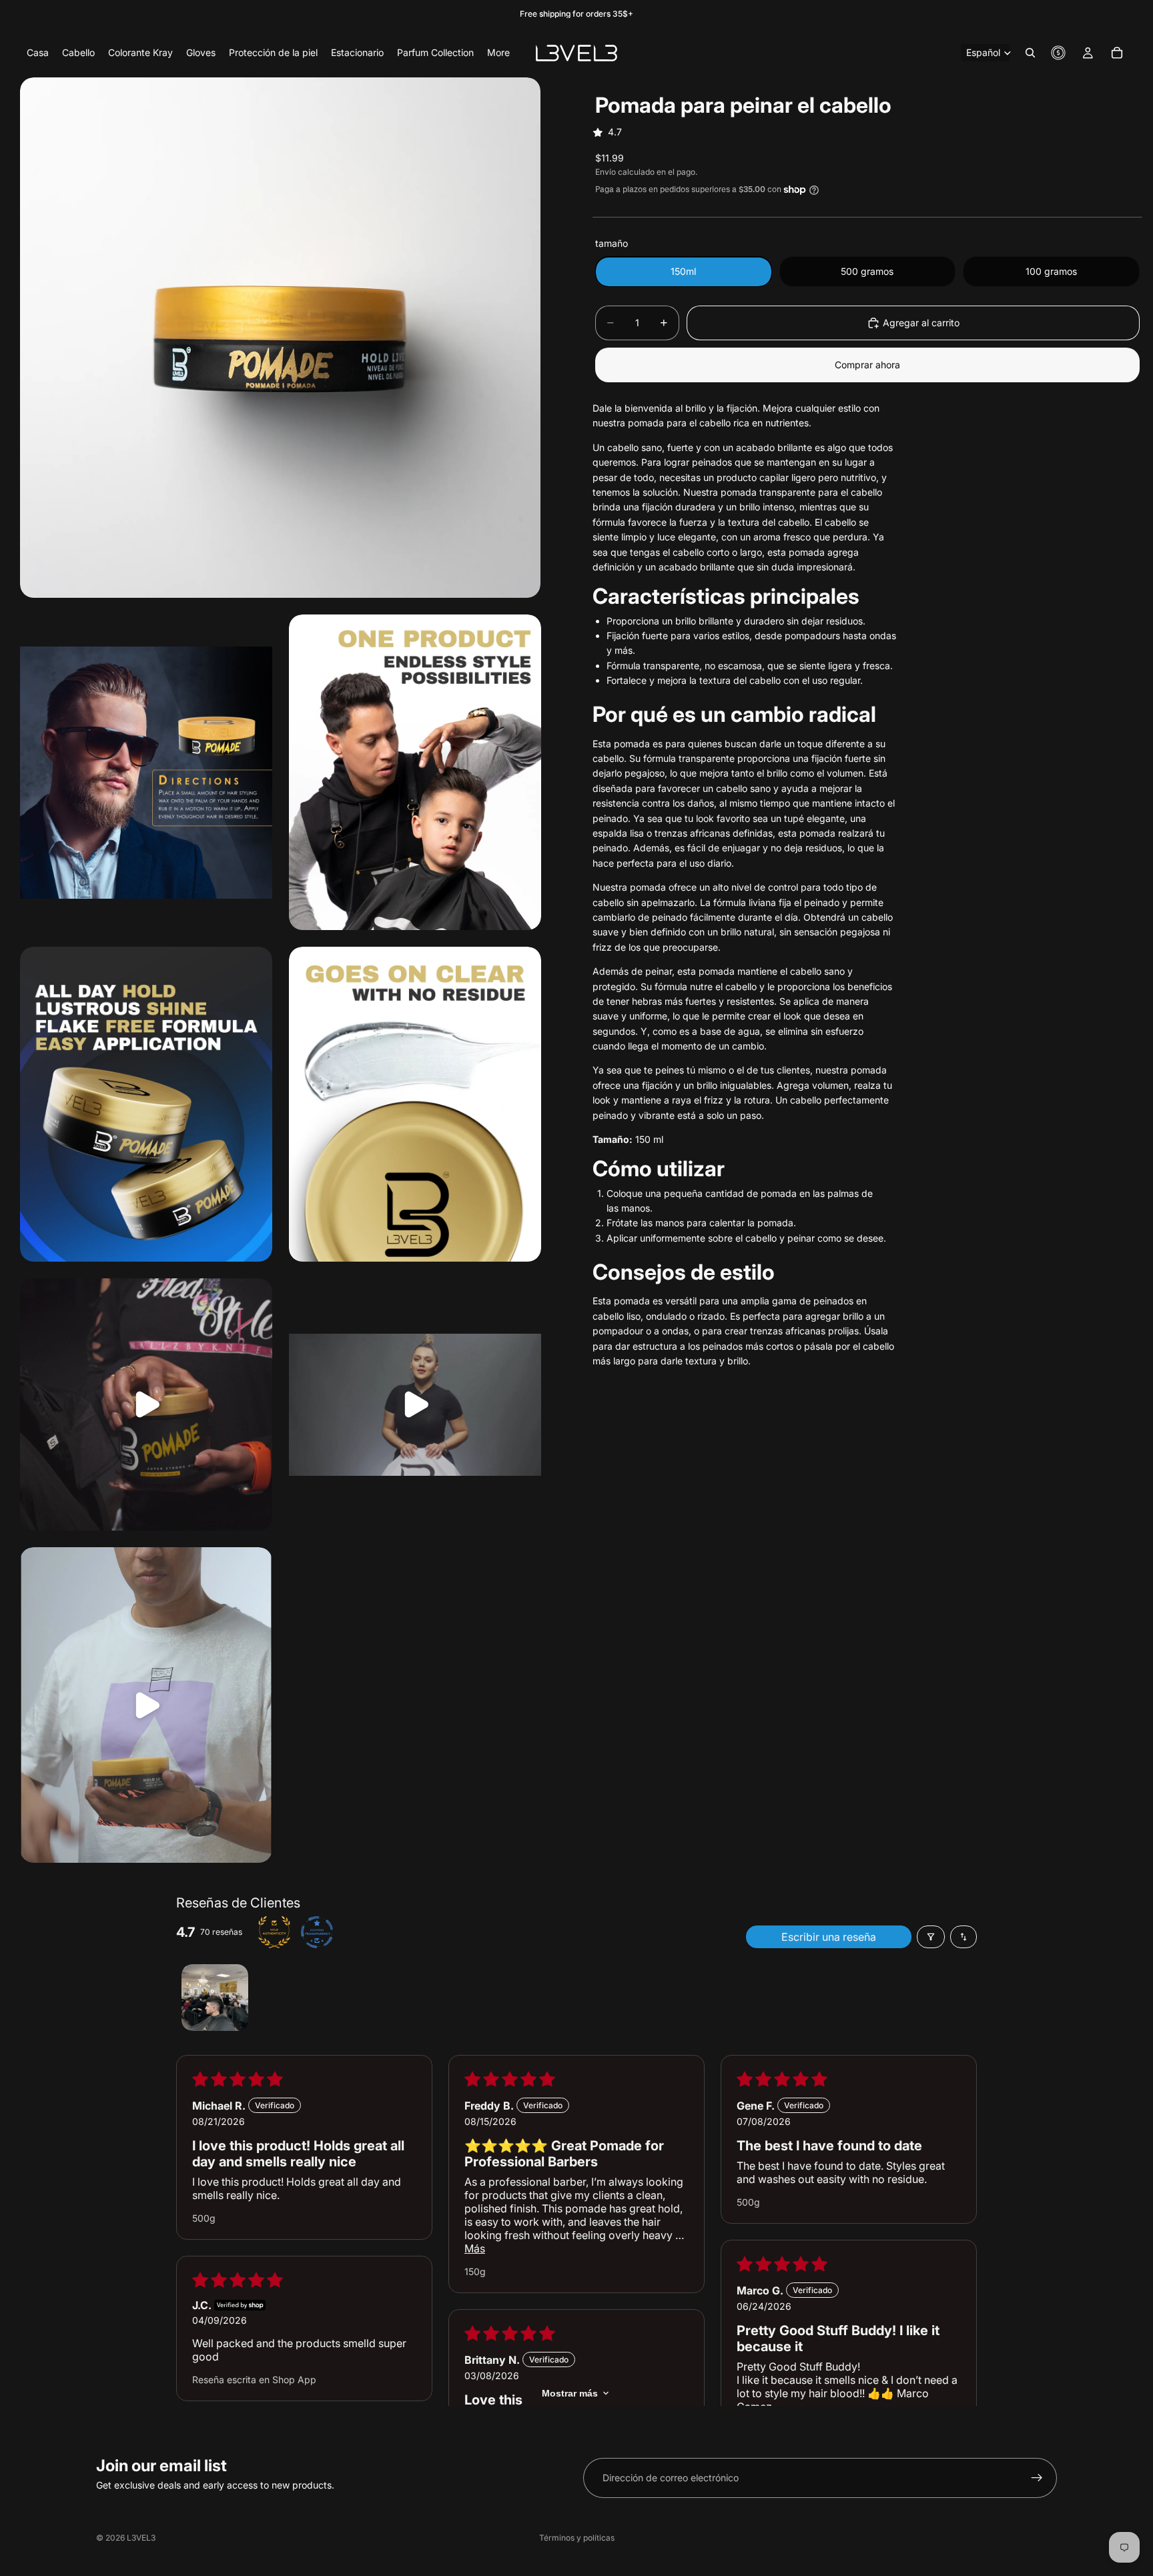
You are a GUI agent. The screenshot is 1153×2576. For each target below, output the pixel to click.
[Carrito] (1117, 53)
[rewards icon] (1058, 53)
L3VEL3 (141, 2538)
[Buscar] (1030, 53)
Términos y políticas (577, 2538)
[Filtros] (931, 1937)
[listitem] (498, 53)
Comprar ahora (867, 365)
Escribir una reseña (829, 1937)
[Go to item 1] (215, 1998)
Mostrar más (570, 2393)
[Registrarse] (1037, 2478)
